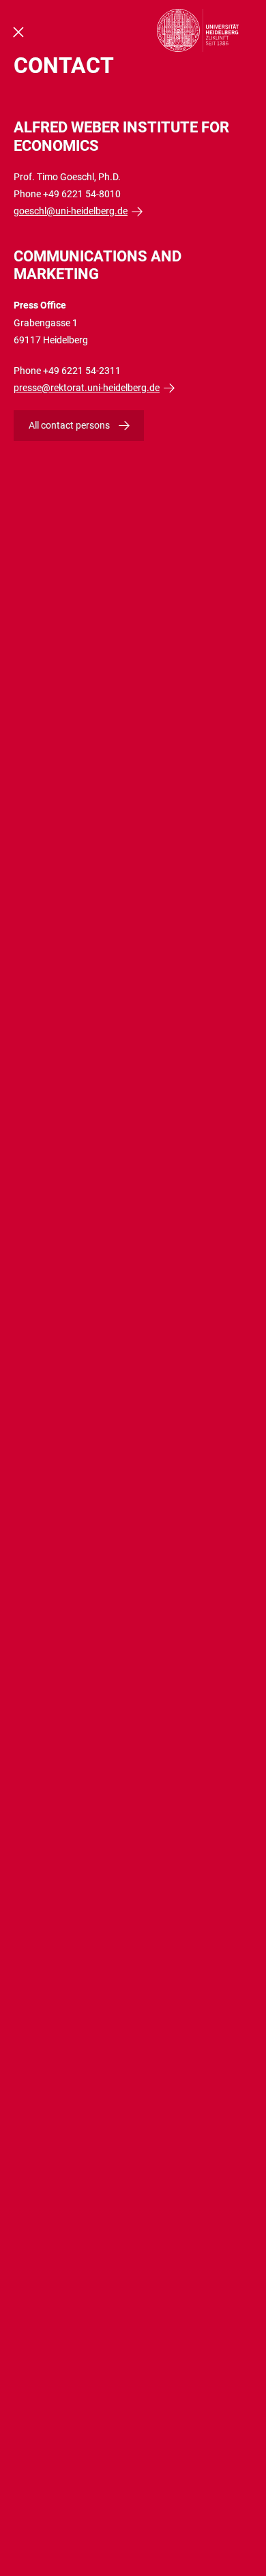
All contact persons (69, 425)
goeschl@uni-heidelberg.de (71, 211)
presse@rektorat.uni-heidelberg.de (87, 388)
